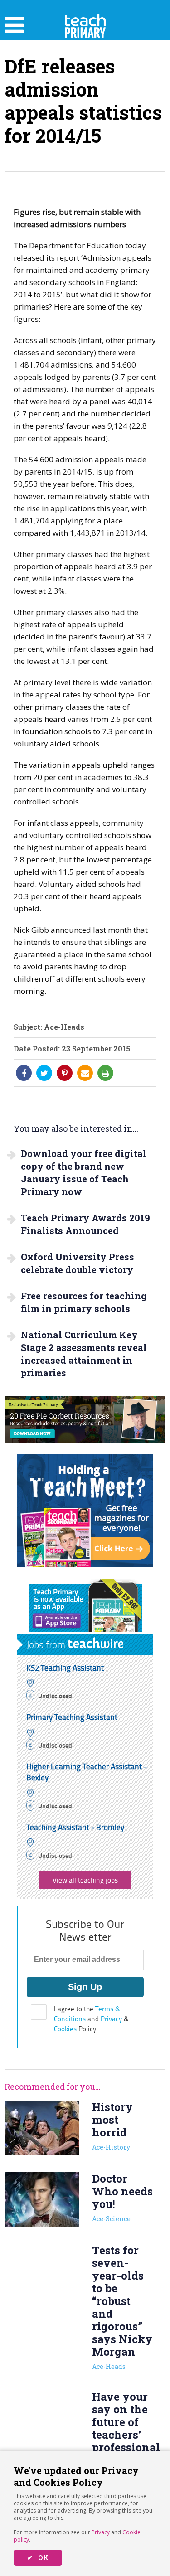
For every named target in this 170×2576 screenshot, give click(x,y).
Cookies (65, 2029)
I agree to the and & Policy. (91, 2019)
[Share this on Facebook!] (24, 1073)
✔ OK (38, 2558)
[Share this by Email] (85, 1073)
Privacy (101, 2532)
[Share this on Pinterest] (65, 1073)
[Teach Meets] (85, 1564)
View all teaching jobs (85, 1880)
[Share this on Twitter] (44, 1073)
